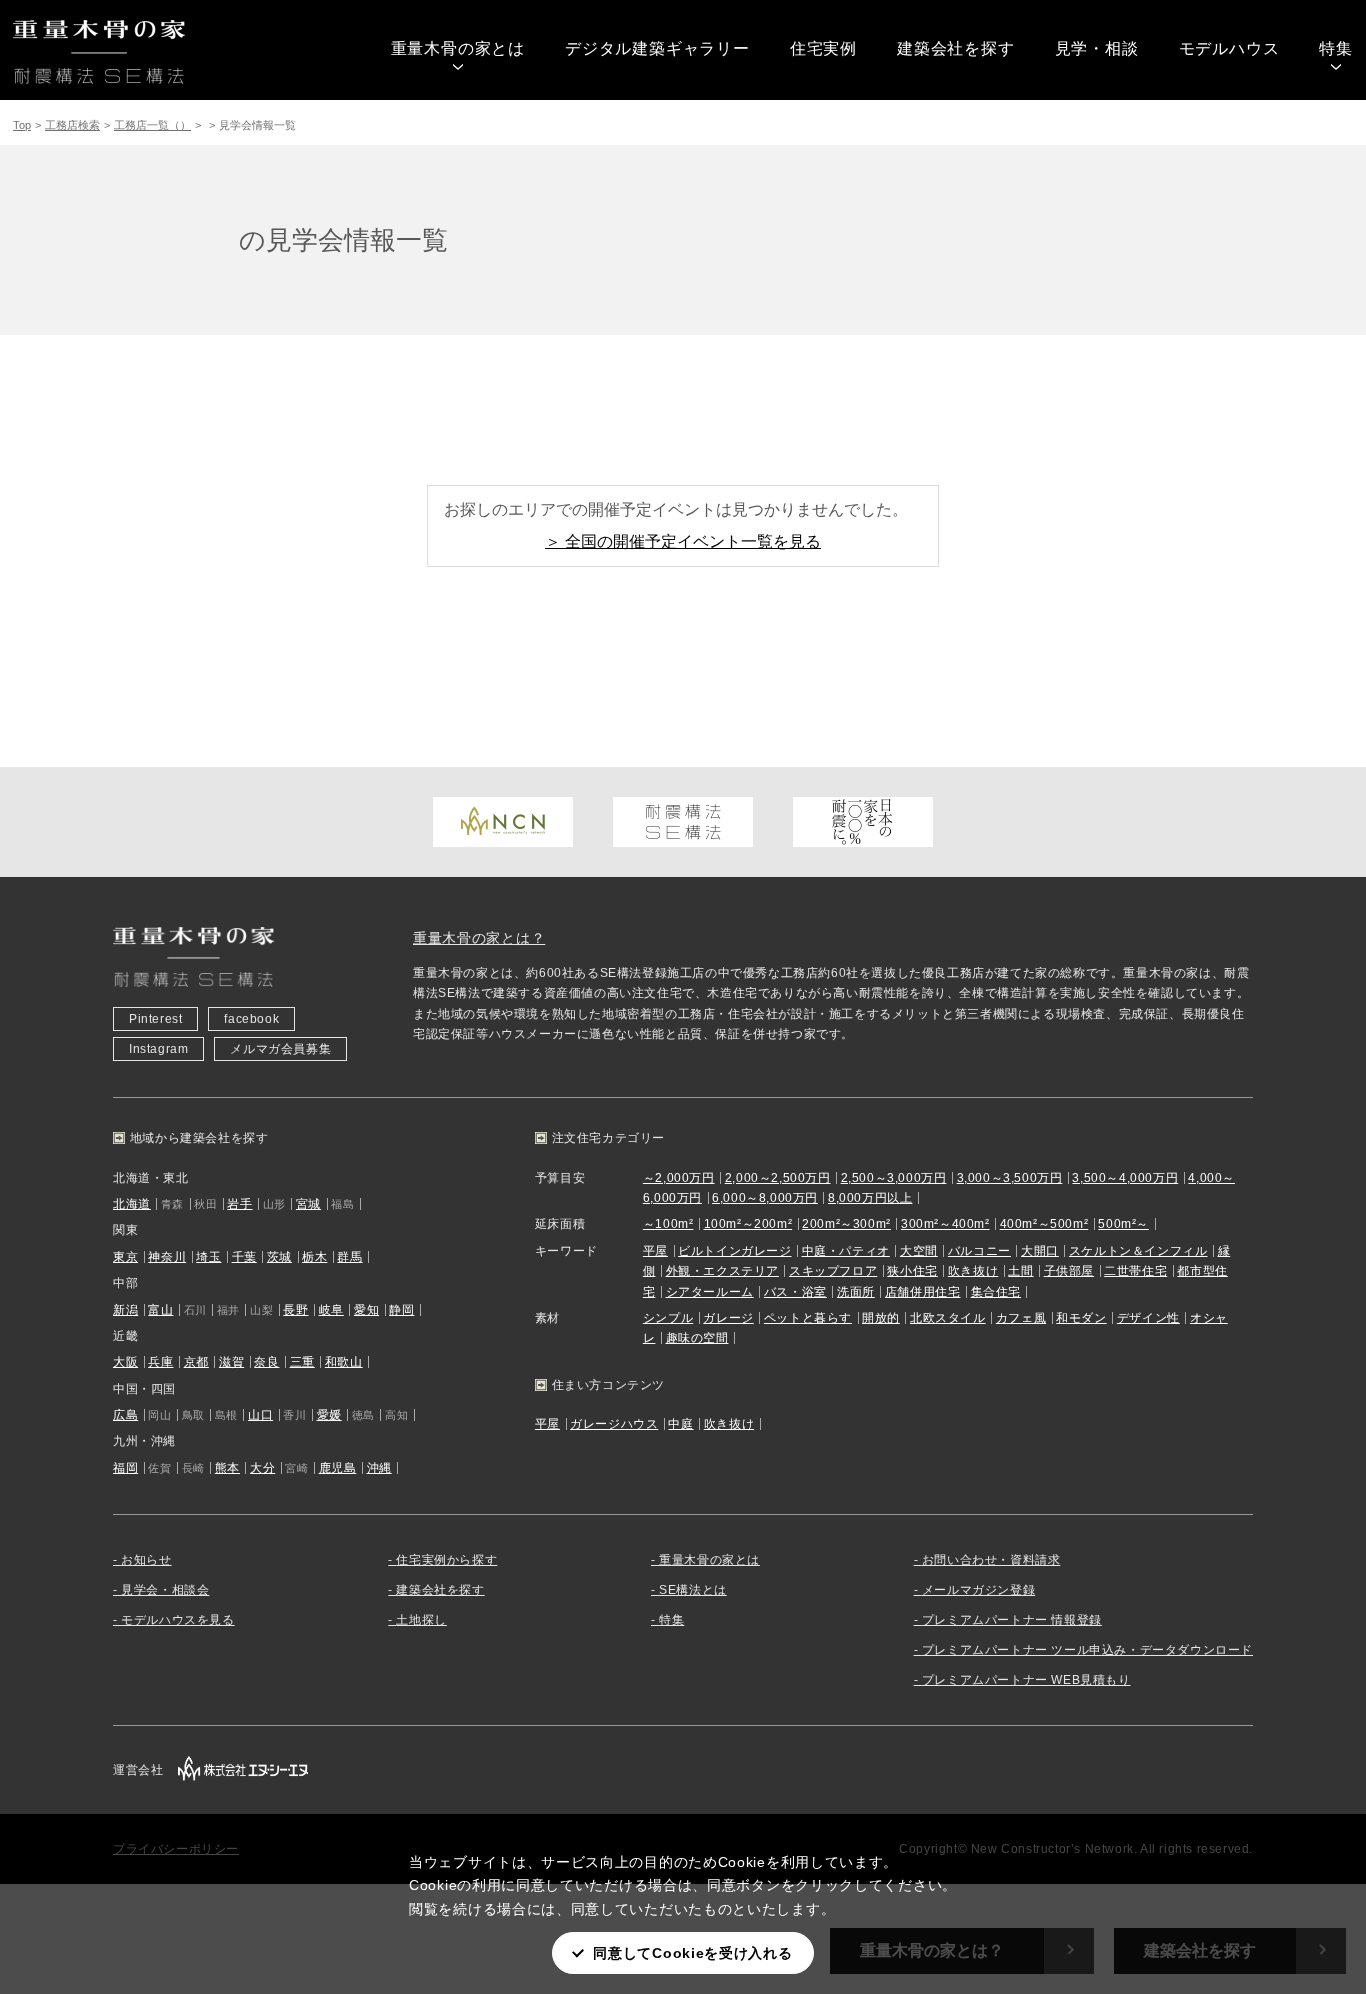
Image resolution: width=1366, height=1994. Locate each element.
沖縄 (379, 1468)
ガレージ (728, 1318)
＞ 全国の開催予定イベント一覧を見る (683, 541)
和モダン (1081, 1318)
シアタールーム (710, 1292)
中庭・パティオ (846, 1251)
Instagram (158, 1049)
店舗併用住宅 (923, 1292)
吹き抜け (973, 1271)
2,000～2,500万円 (778, 1178)
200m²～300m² (846, 1224)
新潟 (125, 1310)
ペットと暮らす (808, 1318)
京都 (196, 1362)
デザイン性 (1148, 1318)
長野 (295, 1310)
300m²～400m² (945, 1224)
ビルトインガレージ (734, 1251)
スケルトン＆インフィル (1138, 1251)
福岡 (125, 1468)
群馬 (349, 1257)
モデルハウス (1229, 48)
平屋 (655, 1251)
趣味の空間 (697, 1338)
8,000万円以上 (870, 1198)
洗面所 (856, 1292)
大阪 (125, 1362)
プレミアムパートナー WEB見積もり (1026, 1680)
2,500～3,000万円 (894, 1178)
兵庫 (160, 1362)
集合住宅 (996, 1292)
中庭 (680, 1424)
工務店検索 (72, 125)
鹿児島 (338, 1468)
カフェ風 (1021, 1318)
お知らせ (146, 1560)
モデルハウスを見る (177, 1620)
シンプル (668, 1318)
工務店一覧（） (152, 125)
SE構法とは (693, 1590)
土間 (1020, 1271)
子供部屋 (1069, 1271)
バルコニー (979, 1251)
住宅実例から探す (446, 1560)
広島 (125, 1415)
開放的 (881, 1318)
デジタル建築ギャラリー (657, 48)
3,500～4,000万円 (1125, 1178)
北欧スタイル (948, 1318)
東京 (125, 1257)
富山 (160, 1310)
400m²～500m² (1044, 1224)
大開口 (1040, 1251)
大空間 (919, 1251)
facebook (251, 1019)
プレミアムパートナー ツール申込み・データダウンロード (1087, 1650)
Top (22, 125)
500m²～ (1123, 1224)
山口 (260, 1415)
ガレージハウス (614, 1424)
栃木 (314, 1257)
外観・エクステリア (722, 1271)
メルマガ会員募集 (280, 1049)
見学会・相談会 (165, 1590)
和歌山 (344, 1362)
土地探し (421, 1620)
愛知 (366, 1310)
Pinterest (155, 1019)
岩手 (239, 1204)
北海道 (132, 1204)
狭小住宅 (912, 1271)
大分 (262, 1468)
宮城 (308, 1204)
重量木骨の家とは (458, 48)
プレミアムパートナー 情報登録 (1012, 1620)
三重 (302, 1362)
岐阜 (331, 1310)
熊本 (227, 1468)
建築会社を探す (956, 48)
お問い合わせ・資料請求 (991, 1560)
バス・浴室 (795, 1292)
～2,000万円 (679, 1178)
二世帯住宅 (1135, 1271)
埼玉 (208, 1257)
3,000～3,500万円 (1010, 1178)
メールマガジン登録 (978, 1590)
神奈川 (167, 1257)
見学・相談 (1097, 48)
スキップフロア (833, 1271)
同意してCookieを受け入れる (692, 1953)
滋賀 (231, 1362)
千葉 (244, 1257)
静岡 (401, 1310)
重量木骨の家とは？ (479, 938)
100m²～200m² (748, 1224)
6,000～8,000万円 (765, 1198)
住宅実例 (823, 48)
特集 (1336, 48)
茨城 (279, 1257)
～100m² (668, 1224)
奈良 (266, 1362)
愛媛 (329, 1415)
